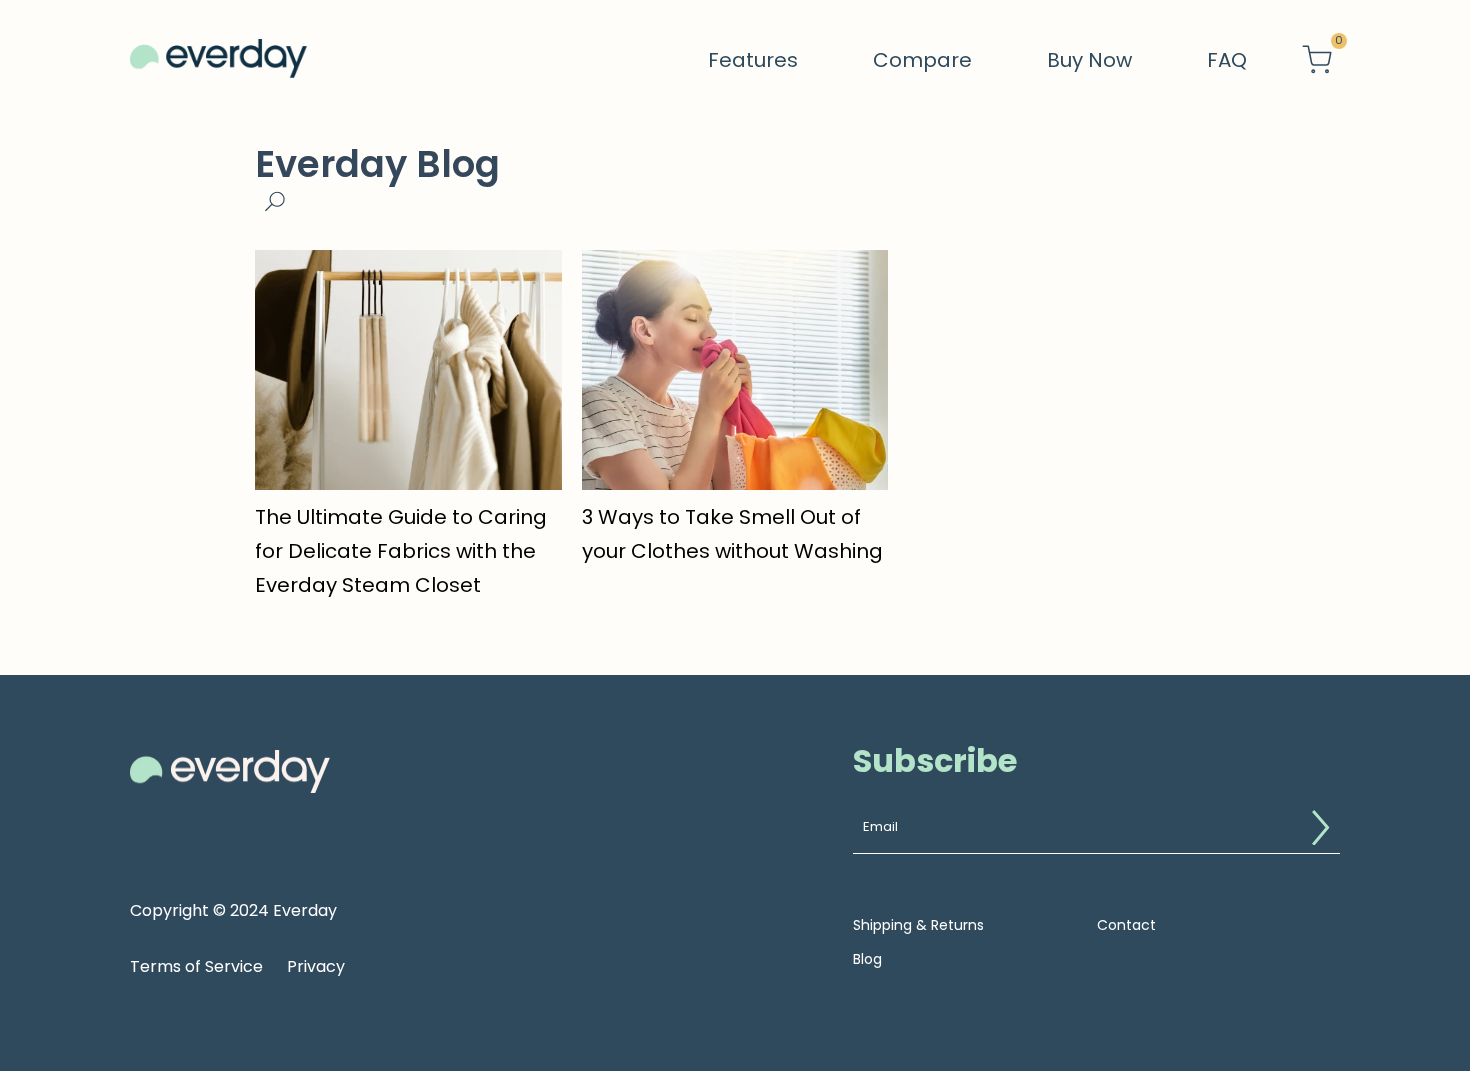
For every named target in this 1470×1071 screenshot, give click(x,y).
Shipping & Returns (918, 925)
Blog (867, 959)
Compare (922, 60)
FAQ (1227, 60)
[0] (1317, 60)
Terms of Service (196, 966)
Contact (1126, 925)
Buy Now (1089, 60)
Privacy (316, 966)
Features (753, 60)
